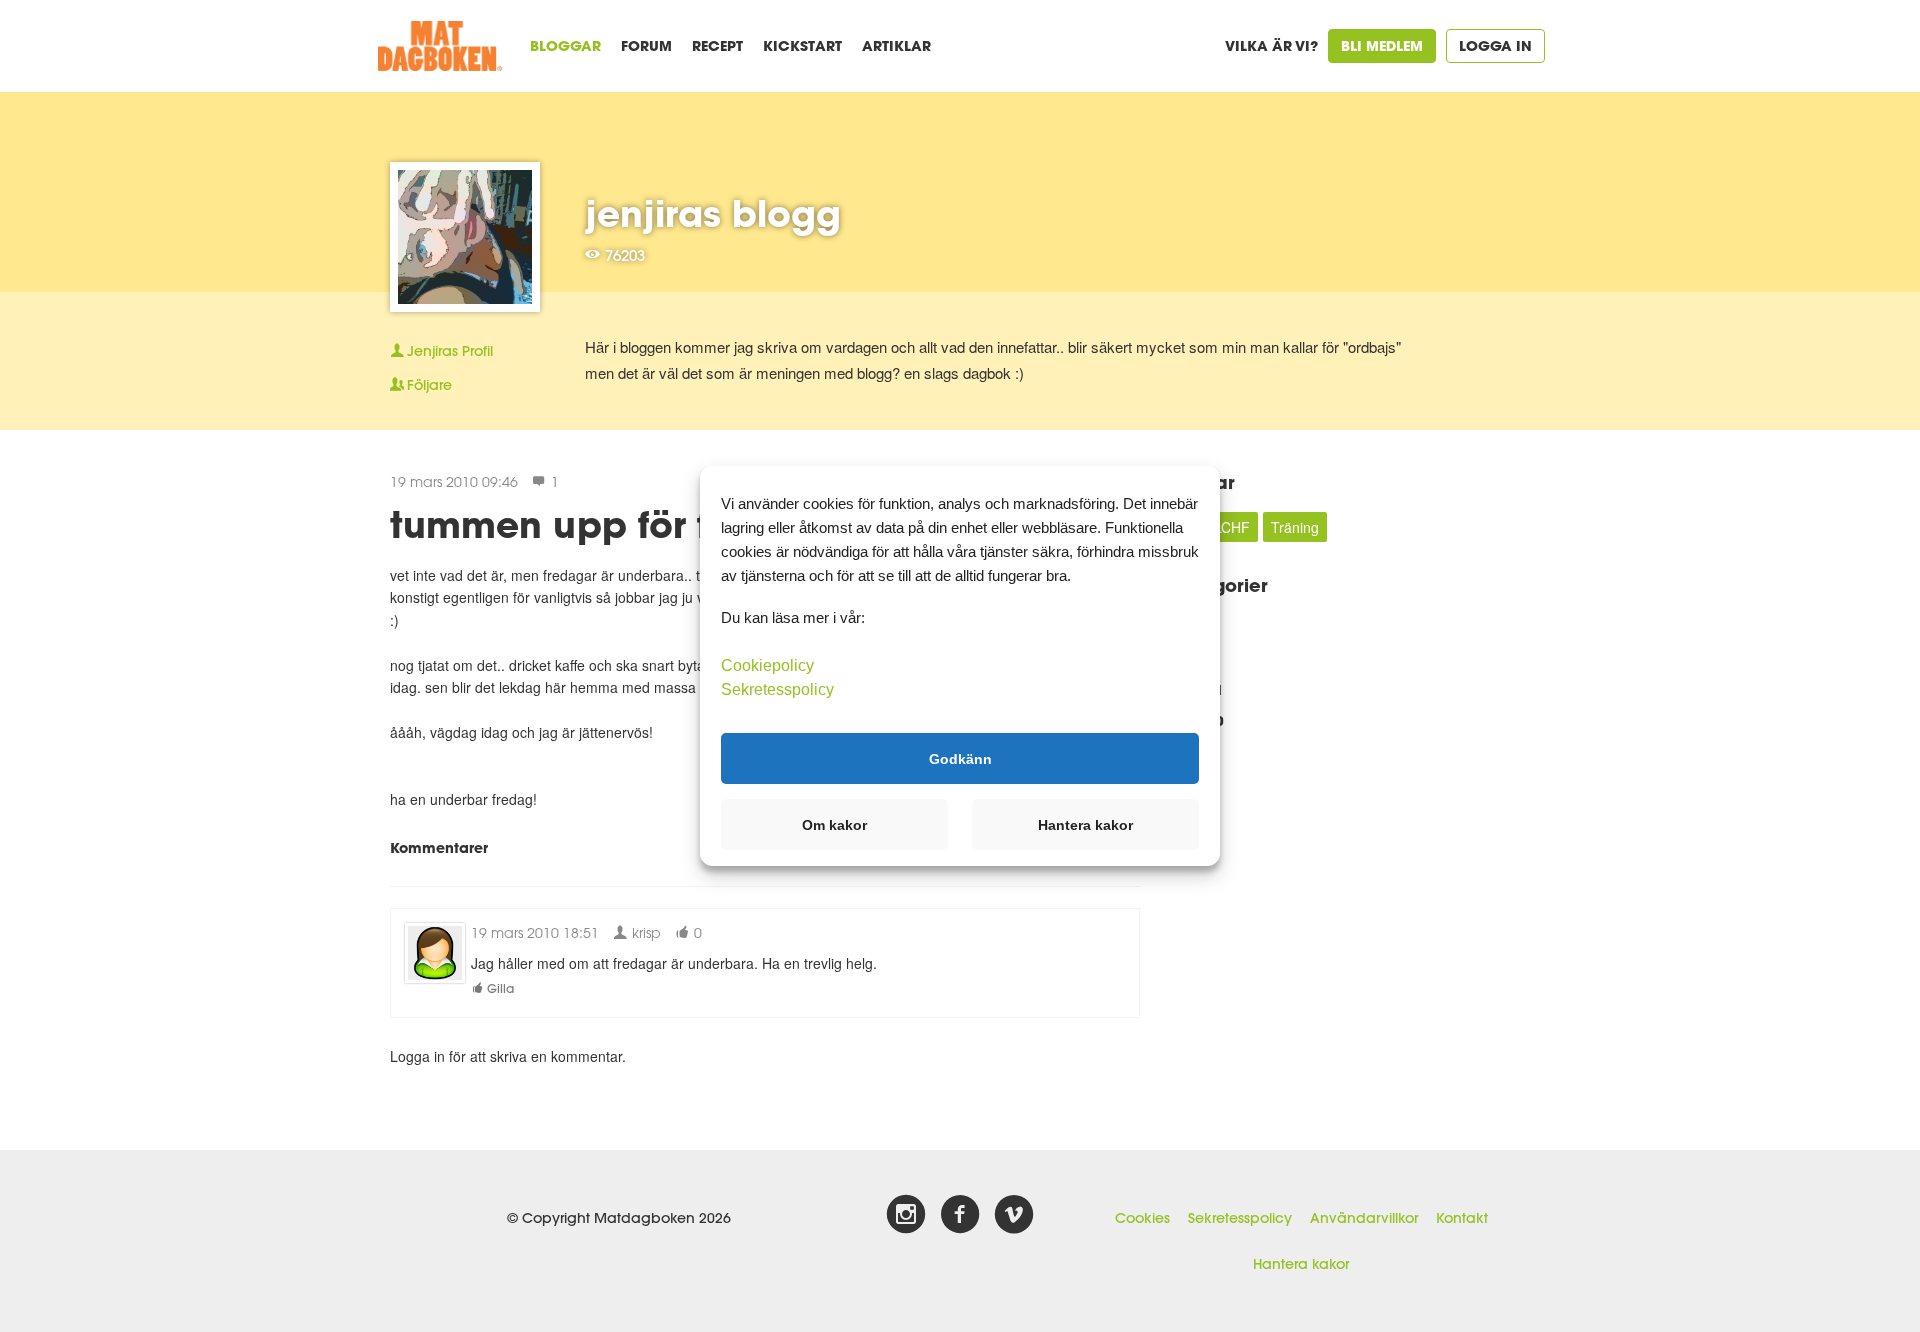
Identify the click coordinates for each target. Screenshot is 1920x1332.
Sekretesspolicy (1240, 1218)
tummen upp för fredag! (610, 524)
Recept (717, 45)
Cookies (1142, 1218)
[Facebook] (960, 1215)
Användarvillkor (1364, 1218)
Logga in (1495, 45)
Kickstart (802, 45)
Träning (1295, 527)
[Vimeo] (1014, 1215)
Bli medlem (1382, 45)
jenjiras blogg (713, 213)
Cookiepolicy (767, 665)
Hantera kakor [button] (1085, 825)
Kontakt (1462, 1218)
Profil (450, 351)
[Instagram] (906, 1215)
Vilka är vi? (1271, 45)
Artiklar (896, 45)
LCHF (1232, 527)
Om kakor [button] (834, 825)
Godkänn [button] (960, 758)
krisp (644, 932)
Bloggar (565, 45)
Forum (646, 45)
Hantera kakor (1301, 1264)
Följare (429, 385)
